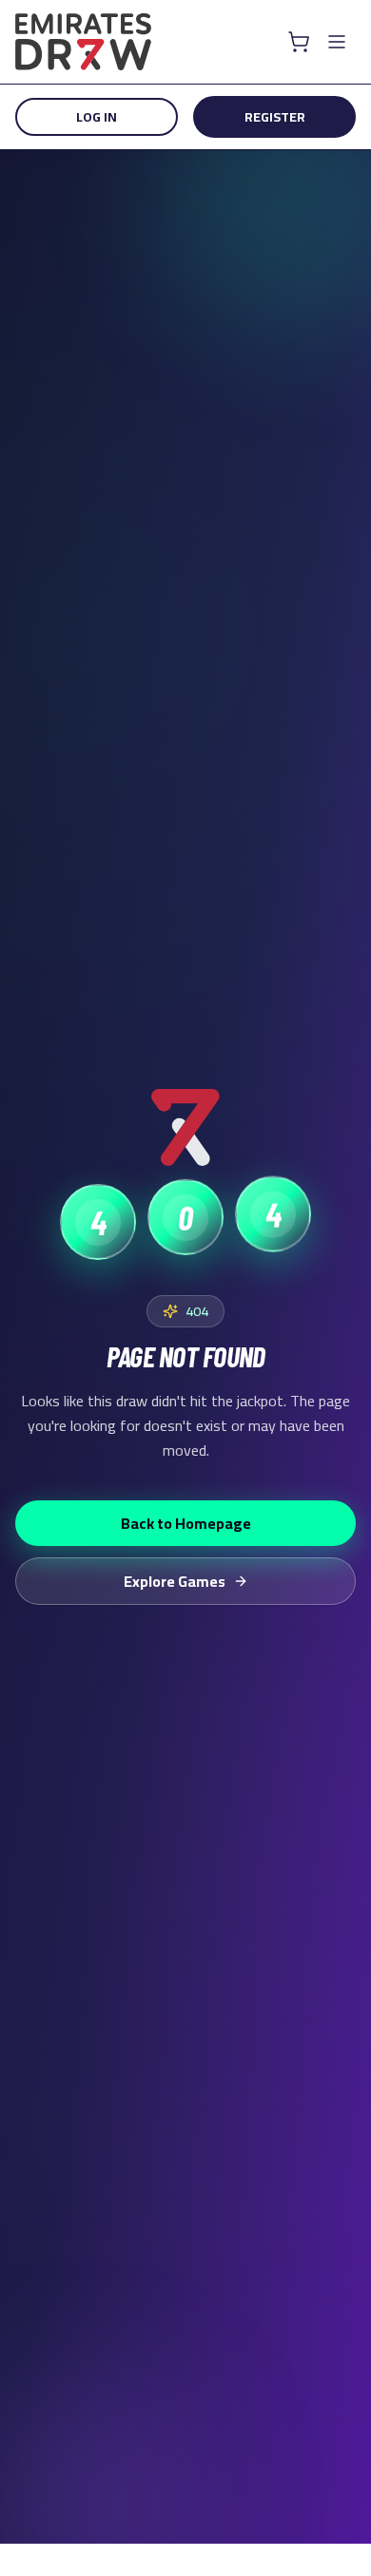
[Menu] (337, 42)
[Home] (83, 42)
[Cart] (299, 42)
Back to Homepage (186, 1523)
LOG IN (97, 117)
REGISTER (275, 117)
